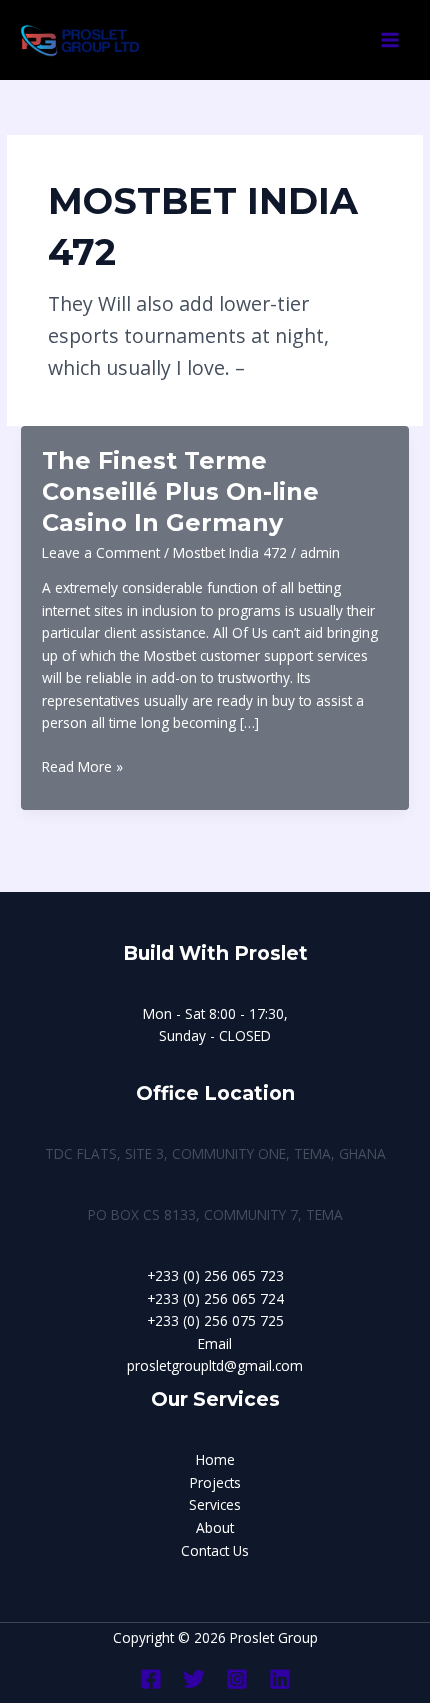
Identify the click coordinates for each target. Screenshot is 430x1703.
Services (215, 1504)
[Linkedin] (280, 1679)
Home (215, 1459)
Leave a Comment (101, 552)
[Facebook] (151, 1679)
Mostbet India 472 (230, 552)
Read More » (82, 767)
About (215, 1527)
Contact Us (215, 1550)
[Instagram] (237, 1679)
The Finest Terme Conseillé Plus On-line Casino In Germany (180, 491)
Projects (215, 1482)
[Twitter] (194, 1679)
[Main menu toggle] (390, 40)
